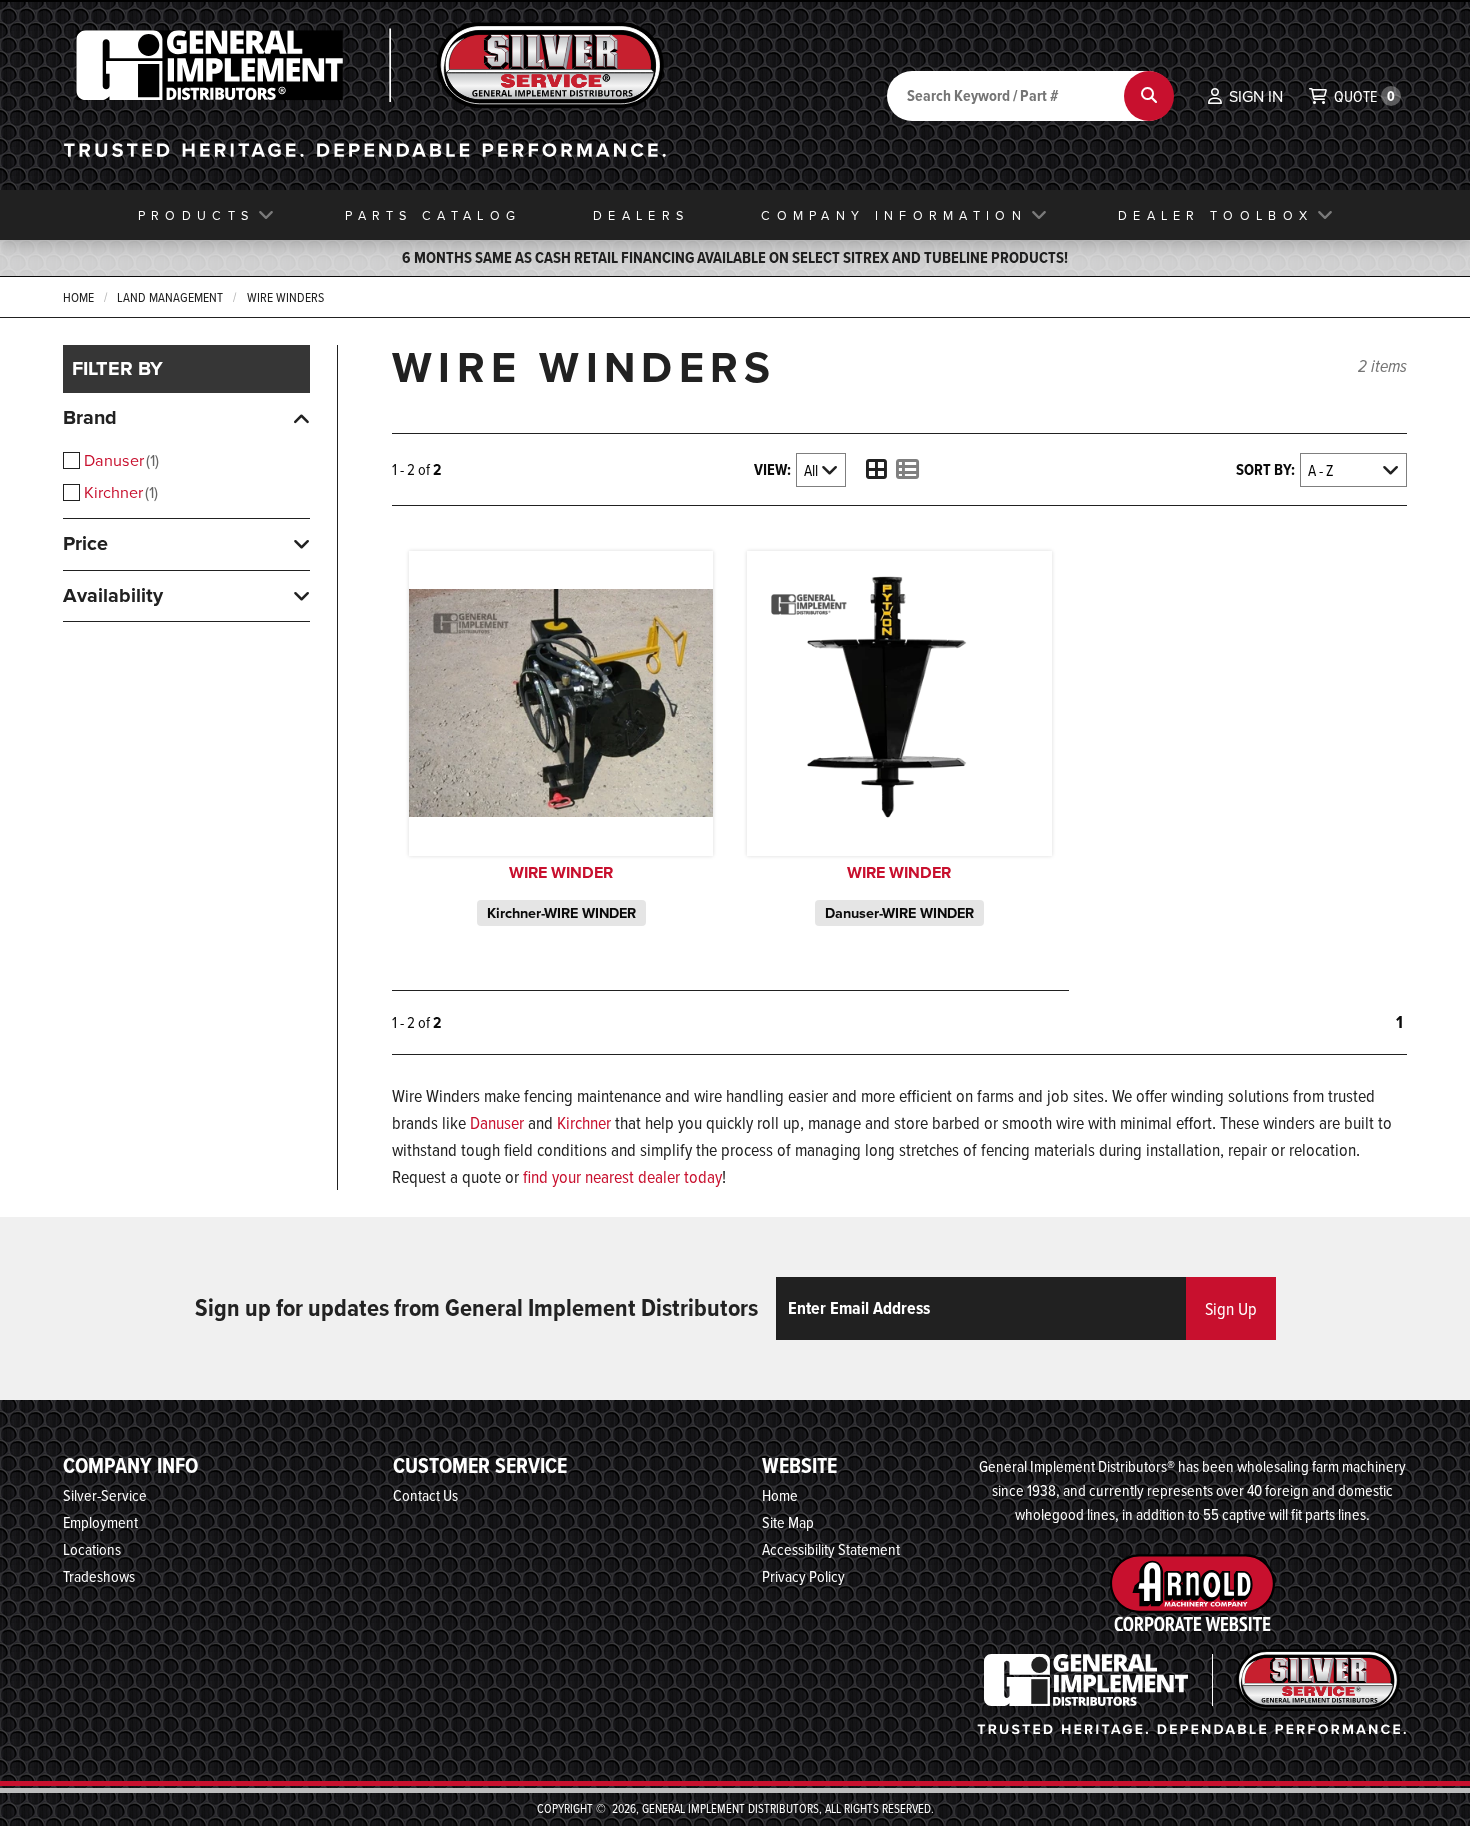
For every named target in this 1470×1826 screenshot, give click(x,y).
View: (772, 469)
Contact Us (425, 1495)
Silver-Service (105, 1495)
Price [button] (85, 543)
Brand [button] (90, 417)
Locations (92, 1549)
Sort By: (1265, 469)
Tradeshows (99, 1576)
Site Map (788, 1522)
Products (196, 215)
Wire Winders (285, 297)
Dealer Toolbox (1215, 215)
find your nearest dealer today (622, 1176)
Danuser (119, 460)
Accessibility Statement (831, 1549)
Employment (100, 1522)
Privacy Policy (803, 1576)
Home (78, 297)
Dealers (641, 215)
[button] (1245, 96)
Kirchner (119, 492)
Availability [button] (113, 595)
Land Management (170, 297)
